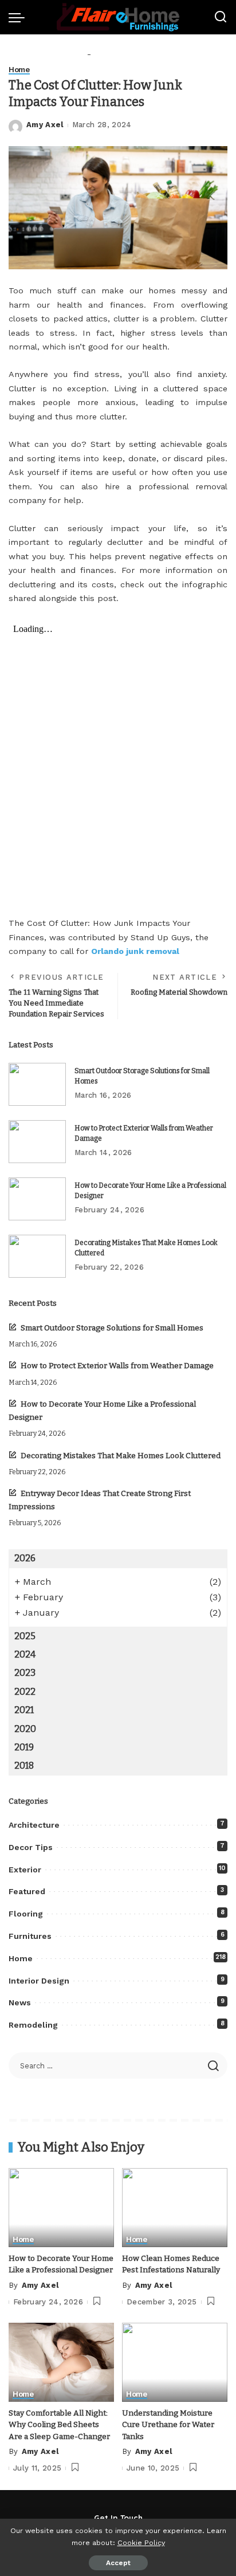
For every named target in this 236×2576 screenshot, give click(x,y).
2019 (24, 1747)
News (20, 2002)
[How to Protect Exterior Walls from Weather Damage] (37, 1142)
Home (19, 70)
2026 (25, 1558)
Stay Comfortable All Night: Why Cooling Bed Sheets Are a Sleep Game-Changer (59, 2425)
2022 (25, 1692)
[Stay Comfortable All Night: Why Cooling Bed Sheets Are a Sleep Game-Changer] (61, 2362)
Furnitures (30, 1936)
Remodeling (33, 2025)
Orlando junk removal (135, 951)
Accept (118, 2563)
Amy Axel (45, 125)
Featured (27, 1891)
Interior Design (39, 1981)
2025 (25, 1636)
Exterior (25, 1870)
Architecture (34, 1825)
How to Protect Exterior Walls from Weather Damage (117, 1366)
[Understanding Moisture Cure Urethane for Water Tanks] (175, 2362)
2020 (25, 1729)
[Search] (221, 17)
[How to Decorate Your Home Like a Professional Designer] (37, 1199)
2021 (24, 1710)
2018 (24, 1766)
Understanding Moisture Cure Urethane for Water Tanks (168, 2425)
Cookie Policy (141, 2542)
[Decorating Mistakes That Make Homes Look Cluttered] (37, 1256)
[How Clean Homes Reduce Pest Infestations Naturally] (175, 2208)
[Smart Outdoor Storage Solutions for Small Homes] (37, 1084)
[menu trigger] (19, 17)
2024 (25, 1654)
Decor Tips (31, 1847)
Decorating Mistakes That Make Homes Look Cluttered (121, 1456)
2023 (25, 1673)
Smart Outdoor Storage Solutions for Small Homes (112, 1328)
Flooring (26, 1914)
